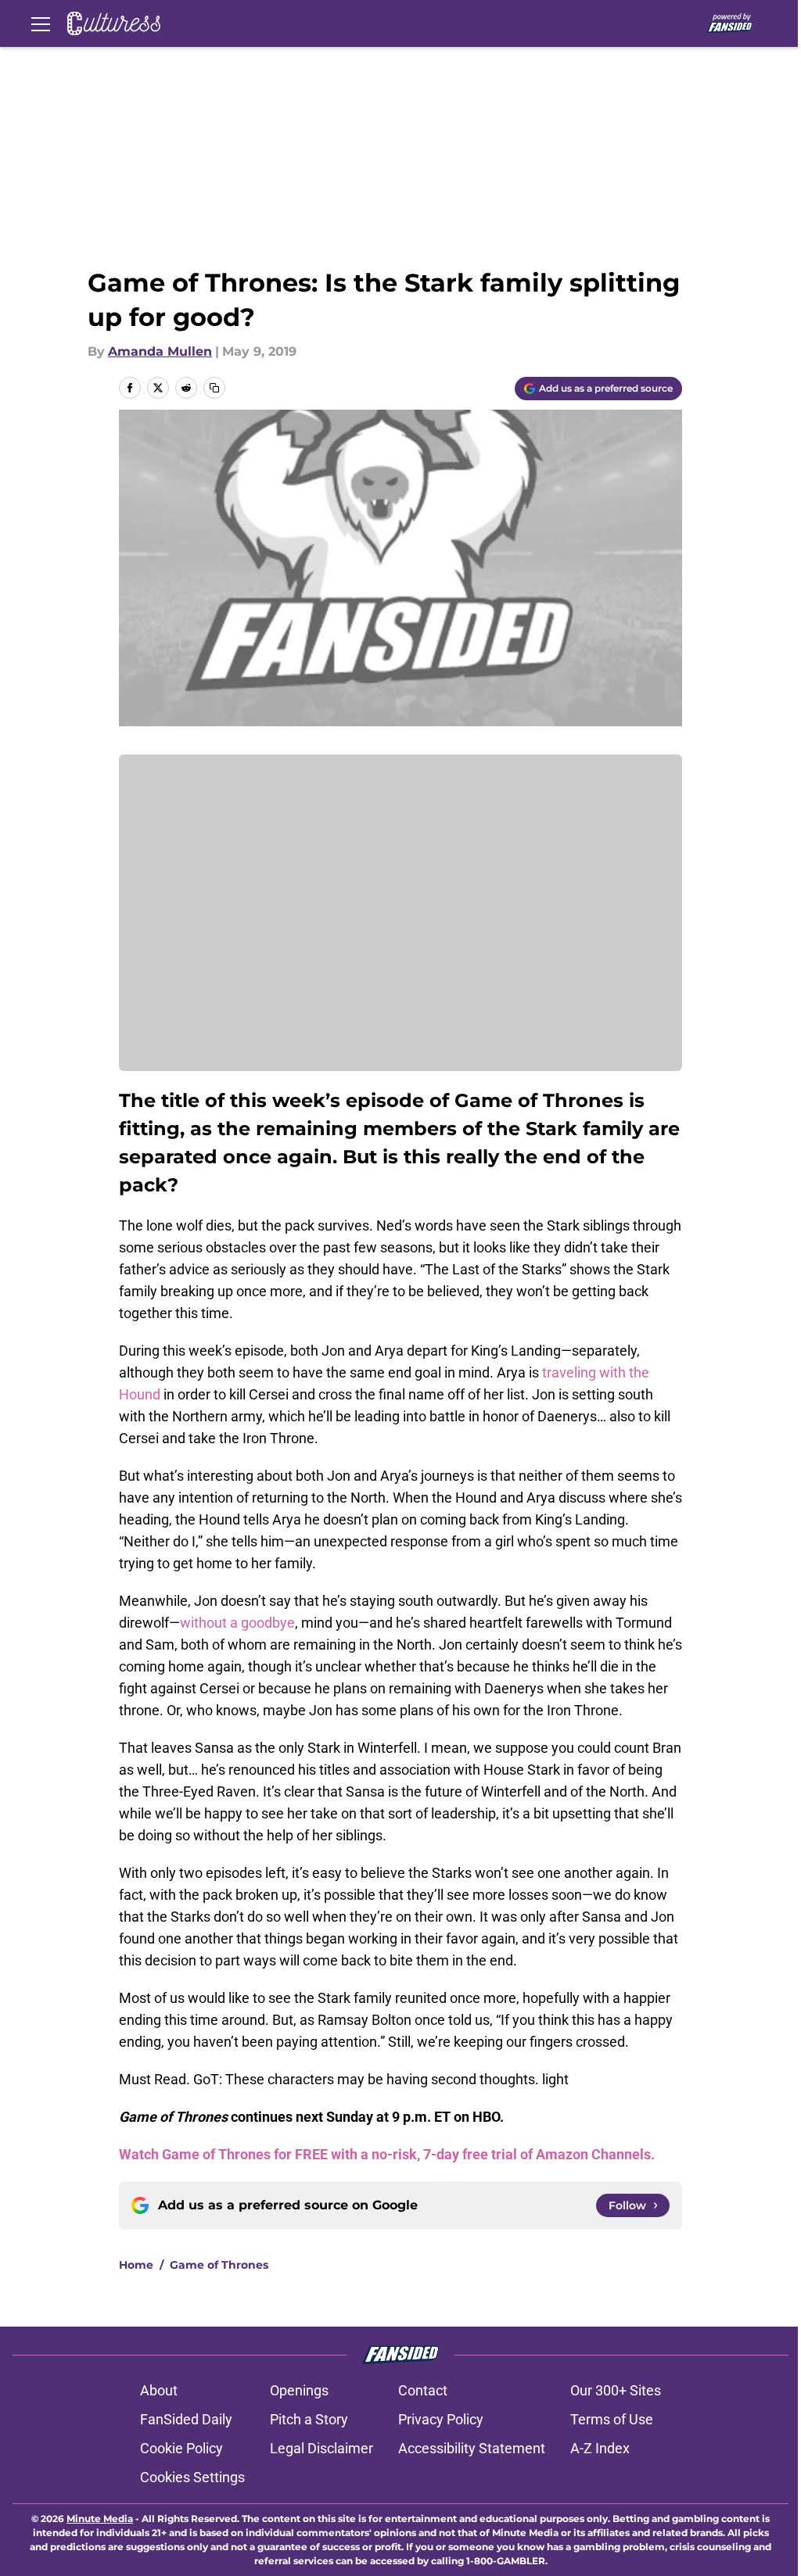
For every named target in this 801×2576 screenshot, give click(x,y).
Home (136, 2265)
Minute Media (100, 2519)
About (159, 2390)
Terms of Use (612, 2419)
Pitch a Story (309, 2419)
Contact (423, 2390)
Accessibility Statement (472, 2448)
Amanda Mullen (160, 351)
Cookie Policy (181, 2448)
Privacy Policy (441, 2419)
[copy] (214, 388)
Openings (299, 2390)
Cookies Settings (192, 2477)
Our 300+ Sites (616, 2390)
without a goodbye (237, 1623)
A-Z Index (600, 2448)
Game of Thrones (219, 2265)
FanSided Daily (186, 2419)
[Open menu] (41, 23)
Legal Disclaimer (321, 2448)
